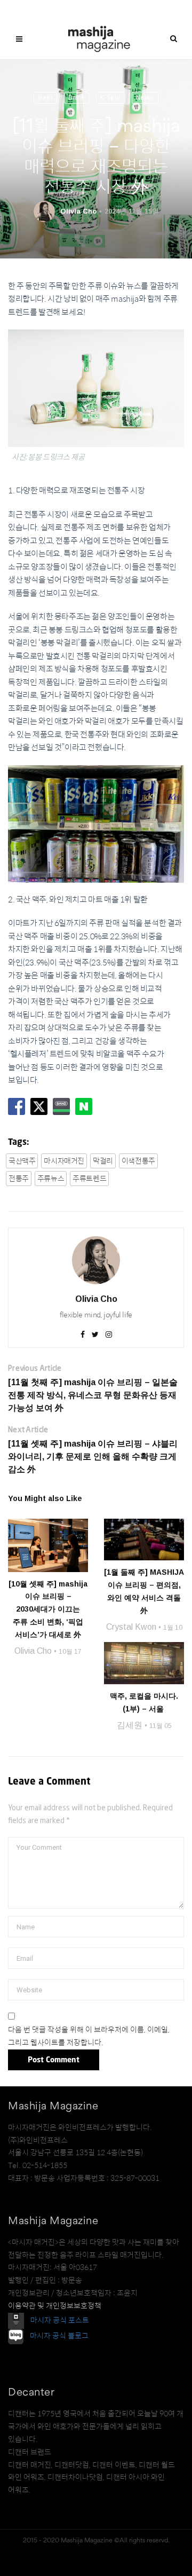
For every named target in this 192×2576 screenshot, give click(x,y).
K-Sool (110, 97)
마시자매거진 (64, 1161)
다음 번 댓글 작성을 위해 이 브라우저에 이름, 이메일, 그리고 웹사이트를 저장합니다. (89, 2036)
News (145, 97)
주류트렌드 (89, 1179)
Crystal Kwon (131, 1627)
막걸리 (103, 1161)
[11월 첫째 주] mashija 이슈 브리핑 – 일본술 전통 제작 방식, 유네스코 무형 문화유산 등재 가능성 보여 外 (93, 1395)
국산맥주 (22, 1161)
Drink (77, 97)
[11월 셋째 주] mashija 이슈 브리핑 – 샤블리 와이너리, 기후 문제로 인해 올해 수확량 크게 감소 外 (93, 1456)
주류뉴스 (51, 1179)
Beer (45, 97)
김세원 (130, 1725)
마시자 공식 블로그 (59, 2336)
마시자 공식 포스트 (60, 2320)
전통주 (19, 1179)
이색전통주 (138, 1161)
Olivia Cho (78, 211)
